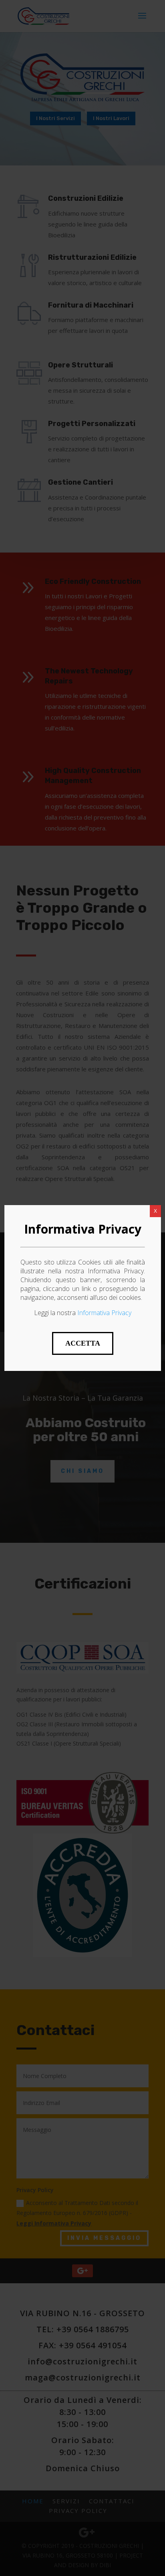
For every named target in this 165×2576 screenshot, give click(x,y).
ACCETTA (83, 1343)
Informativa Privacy (104, 1313)
